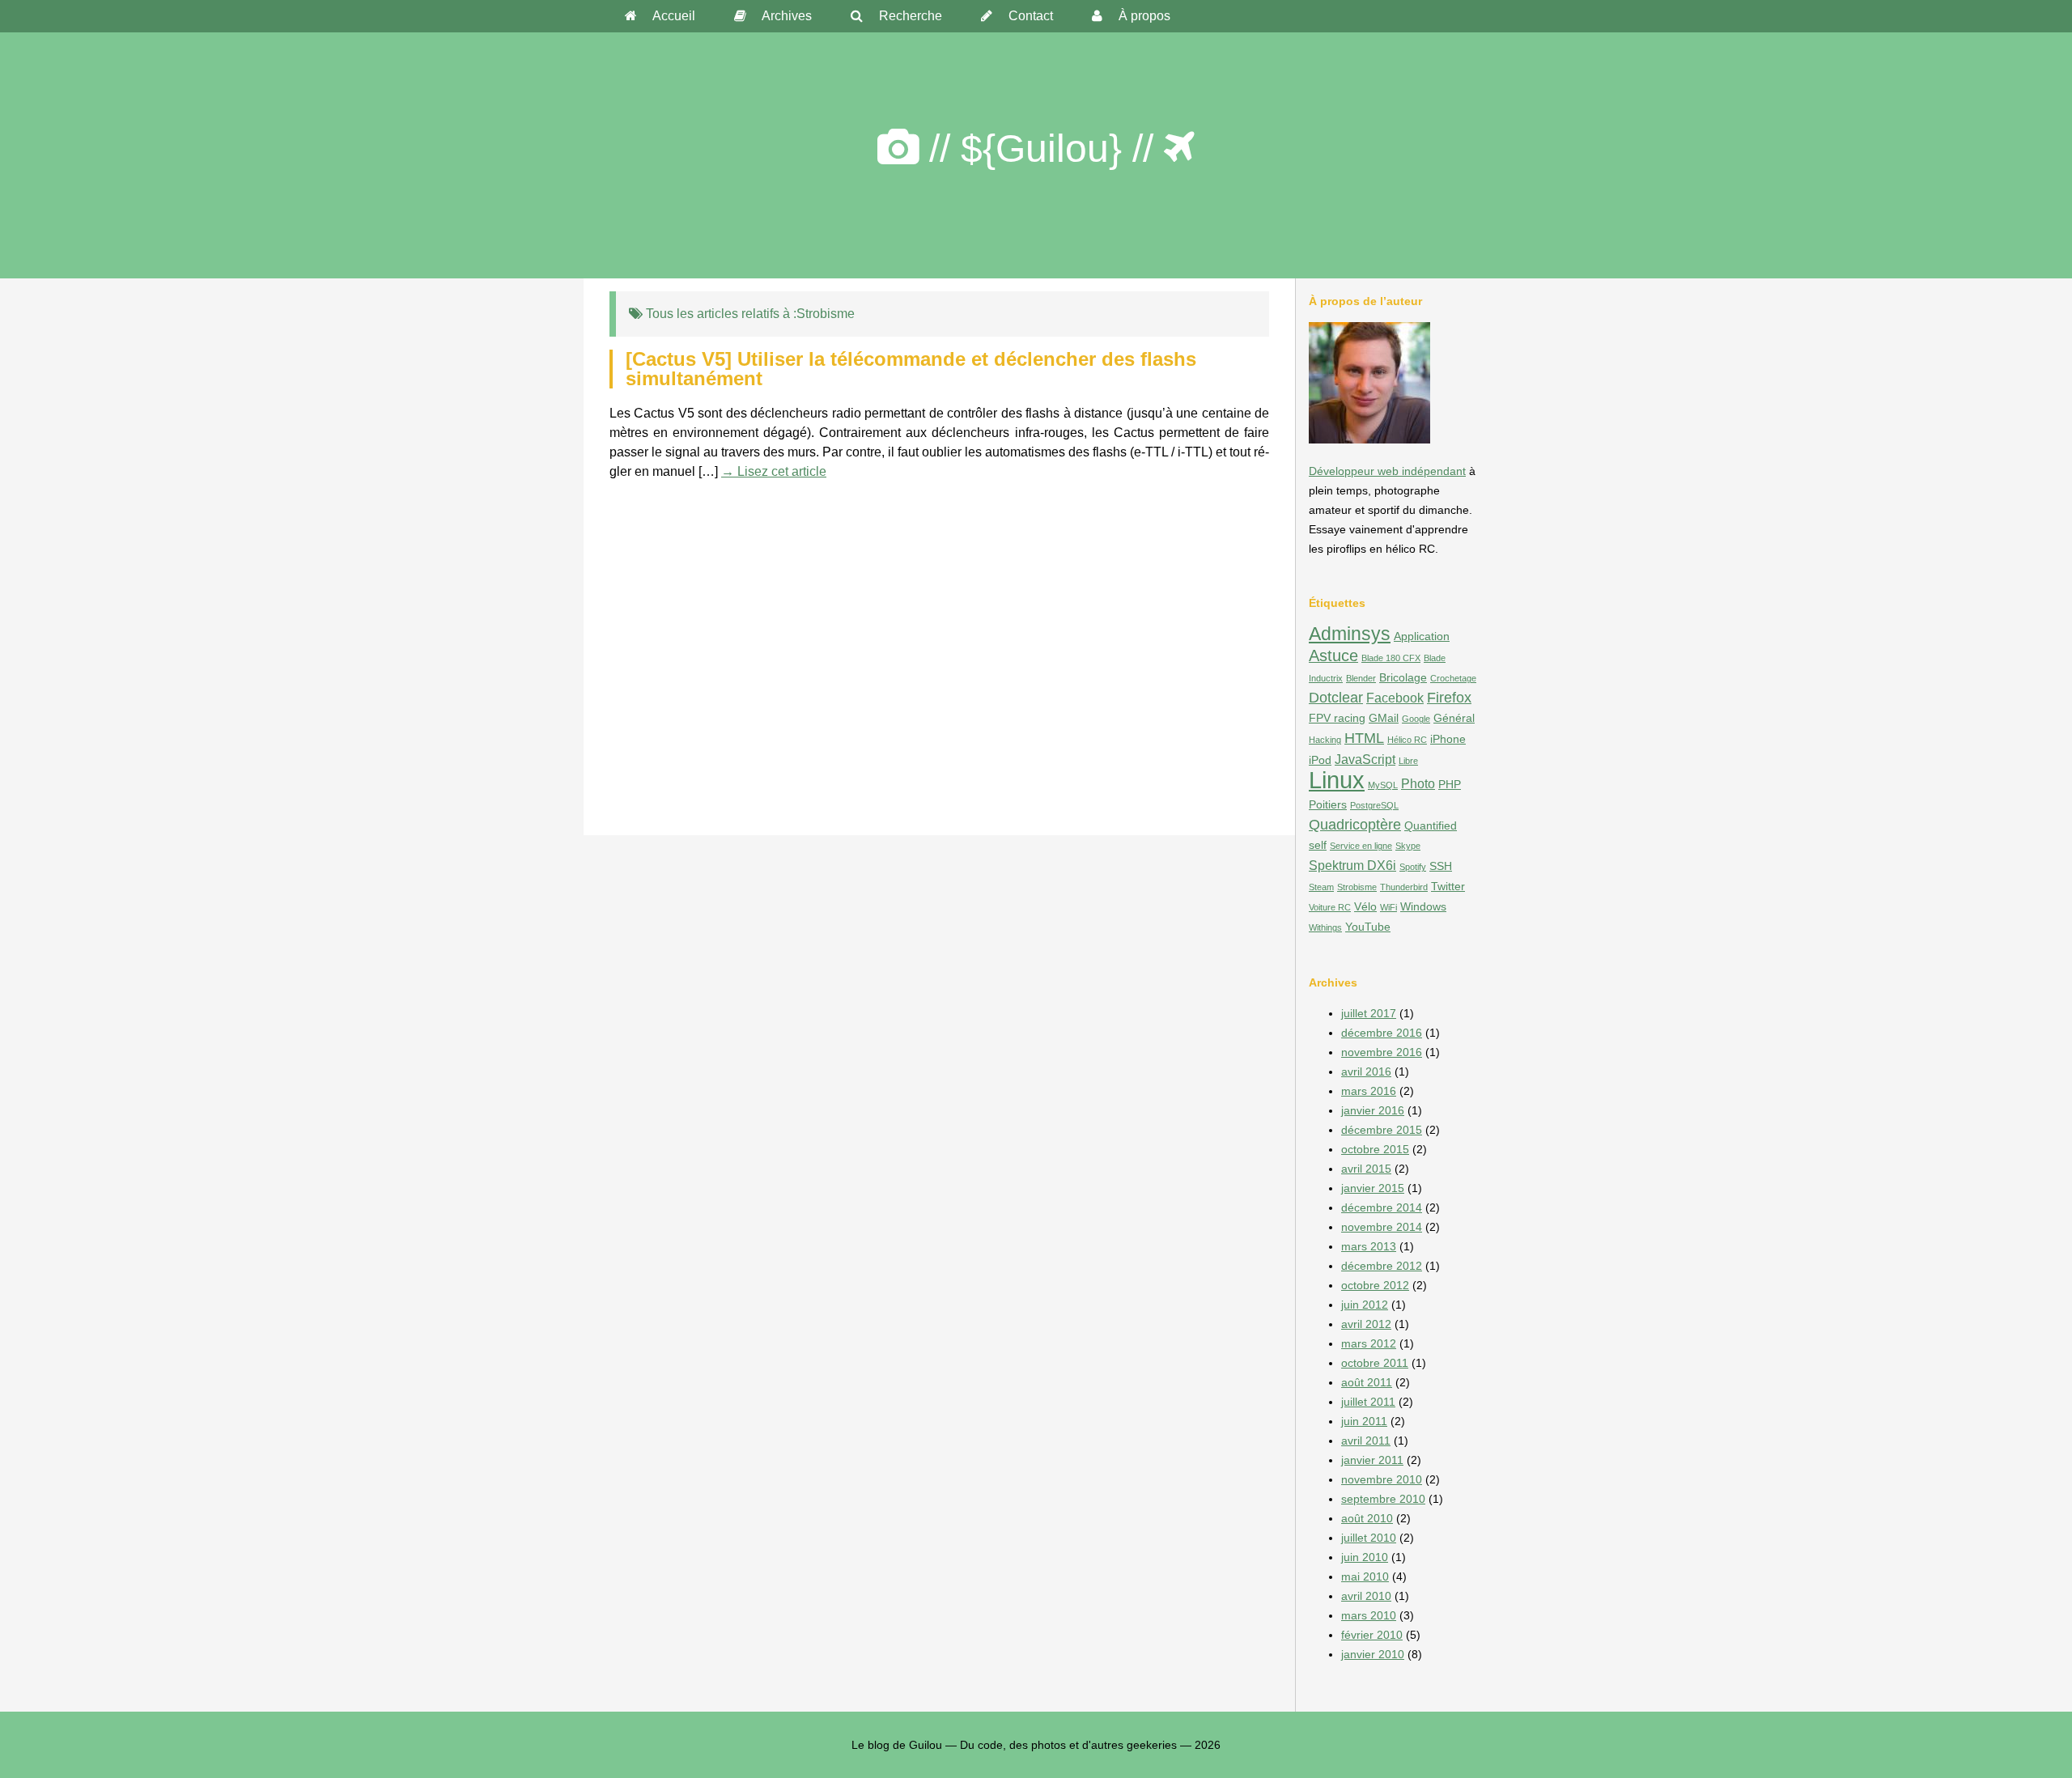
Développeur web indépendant (1387, 471)
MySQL (1383, 785)
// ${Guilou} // (1041, 149)
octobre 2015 (1375, 1149)
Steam (1321, 887)
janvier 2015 (1373, 1188)
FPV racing (1337, 718)
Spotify (1413, 867)
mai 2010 (1365, 1576)
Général (1454, 718)
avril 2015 (1366, 1169)
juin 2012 (1365, 1305)
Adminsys (1350, 634)
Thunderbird (1404, 887)
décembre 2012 (1382, 1266)
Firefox (1449, 697)
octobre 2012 (1375, 1285)
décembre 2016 (1382, 1033)
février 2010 (1372, 1635)
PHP (1450, 784)
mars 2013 (1369, 1246)
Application (1422, 636)
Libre (1408, 761)
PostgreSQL (1374, 805)
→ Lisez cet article (774, 471)
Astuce (1333, 656)
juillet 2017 (1369, 1013)
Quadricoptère (1355, 824)
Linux (1337, 780)
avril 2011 (1366, 1441)
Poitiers (1328, 804)
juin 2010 (1365, 1557)
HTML (1364, 738)
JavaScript (1365, 759)
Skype (1408, 846)
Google (1416, 719)
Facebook (1395, 698)
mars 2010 (1369, 1615)
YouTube (1368, 927)
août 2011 (1367, 1382)
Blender (1361, 678)
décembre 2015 (1382, 1130)
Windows (1423, 906)
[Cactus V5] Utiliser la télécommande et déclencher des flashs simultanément (911, 369)
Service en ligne (1361, 846)
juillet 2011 (1368, 1402)
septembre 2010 (1383, 1499)
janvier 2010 (1373, 1654)
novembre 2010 (1382, 1479)
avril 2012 (1366, 1324)
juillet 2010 (1369, 1538)
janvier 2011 (1372, 1460)
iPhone (1448, 739)
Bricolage (1403, 677)
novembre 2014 (1382, 1227)
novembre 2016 (1382, 1052)
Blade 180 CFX (1391, 658)
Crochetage (1453, 678)
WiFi (1388, 907)
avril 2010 (1366, 1596)
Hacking (1325, 740)
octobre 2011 (1375, 1363)
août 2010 (1367, 1518)
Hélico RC (1407, 740)
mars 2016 (1369, 1091)
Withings (1325, 927)
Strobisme (1357, 887)
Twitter (1448, 886)
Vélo (1365, 906)
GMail (1384, 718)
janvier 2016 (1373, 1110)
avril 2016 (1366, 1071)
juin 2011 (1364, 1421)
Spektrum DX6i (1352, 865)
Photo (1418, 783)
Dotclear (1336, 697)
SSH (1441, 866)
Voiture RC (1330, 907)
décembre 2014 (1382, 1207)
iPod (1320, 760)
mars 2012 (1369, 1343)
